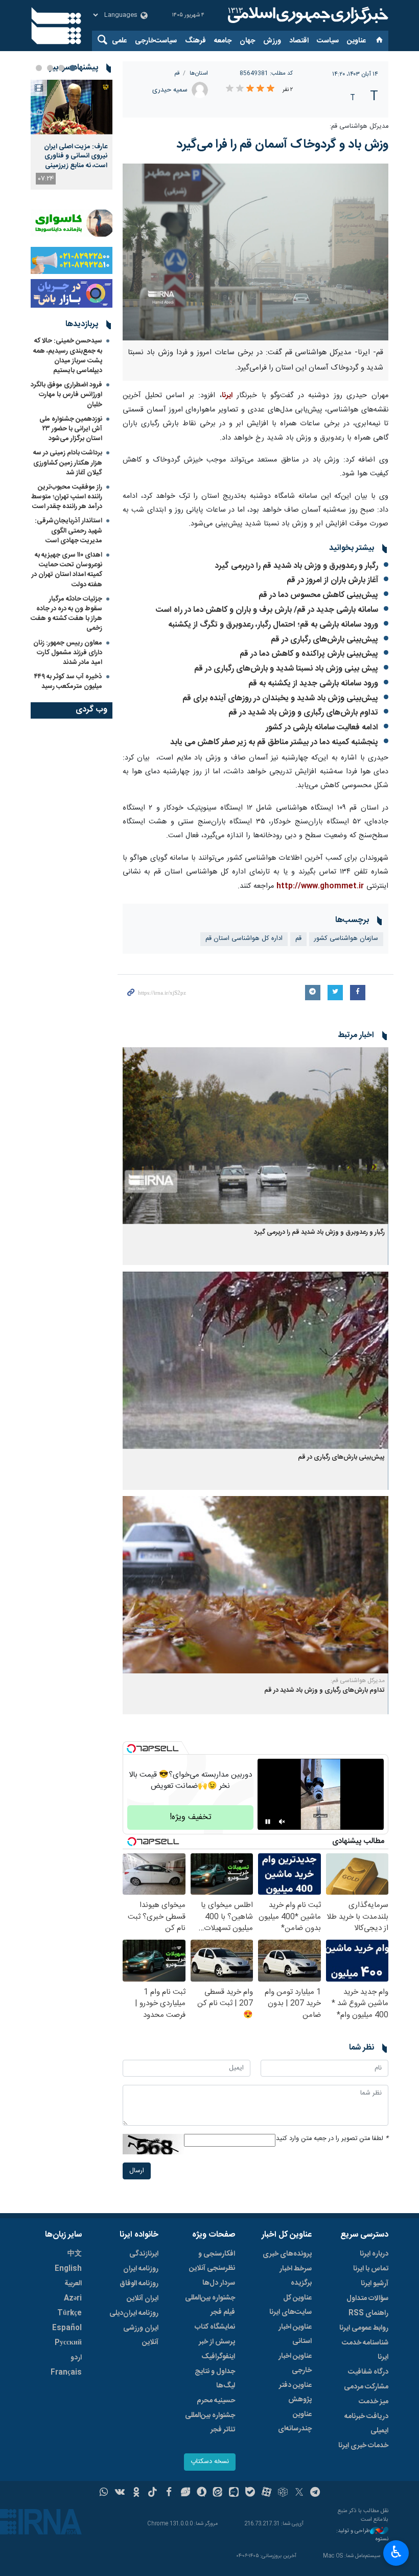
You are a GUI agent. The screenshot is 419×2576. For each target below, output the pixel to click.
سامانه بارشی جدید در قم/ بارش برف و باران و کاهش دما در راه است (267, 610)
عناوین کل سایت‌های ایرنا (290, 2305)
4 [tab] (39, 68)
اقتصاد (299, 41)
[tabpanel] (72, 135)
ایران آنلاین (143, 2298)
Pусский (68, 2343)
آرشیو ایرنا (375, 2284)
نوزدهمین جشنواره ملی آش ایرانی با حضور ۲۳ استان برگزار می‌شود (71, 429)
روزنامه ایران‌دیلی (134, 2313)
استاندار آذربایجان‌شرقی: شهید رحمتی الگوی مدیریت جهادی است (68, 531)
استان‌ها (199, 73)
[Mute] (282, 1822)
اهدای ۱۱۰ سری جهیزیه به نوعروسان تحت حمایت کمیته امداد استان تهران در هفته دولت (67, 570)
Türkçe (69, 2313)
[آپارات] (266, 2493)
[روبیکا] (283, 2493)
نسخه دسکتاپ (210, 2462)
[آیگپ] (234, 2493)
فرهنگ (195, 41)
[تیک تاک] (153, 2493)
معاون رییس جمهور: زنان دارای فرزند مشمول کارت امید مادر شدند (68, 653)
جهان (247, 41)
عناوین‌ (356, 41)
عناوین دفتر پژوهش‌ (295, 2393)
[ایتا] (218, 2493)
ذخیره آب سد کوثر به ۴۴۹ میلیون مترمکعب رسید (68, 682)
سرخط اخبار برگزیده (296, 2276)
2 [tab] (61, 68)
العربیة (73, 2284)
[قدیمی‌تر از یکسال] (255, 1136)
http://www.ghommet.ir (320, 886)
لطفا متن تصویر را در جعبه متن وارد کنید (332, 2139)
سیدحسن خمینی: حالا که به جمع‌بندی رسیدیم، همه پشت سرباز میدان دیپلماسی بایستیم (68, 356)
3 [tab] (50, 68)
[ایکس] (299, 2493)
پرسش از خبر (217, 2342)
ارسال (137, 2171)
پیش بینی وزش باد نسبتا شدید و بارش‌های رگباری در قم (286, 669)
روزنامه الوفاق (139, 2284)
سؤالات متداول (367, 2298)
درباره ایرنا (374, 2254)
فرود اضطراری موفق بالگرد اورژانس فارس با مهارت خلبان (66, 395)
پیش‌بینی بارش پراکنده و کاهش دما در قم (309, 654)
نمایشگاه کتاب (215, 2327)
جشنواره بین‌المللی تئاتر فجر (210, 2423)
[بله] (250, 2493)
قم (177, 73)
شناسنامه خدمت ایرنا (365, 2350)
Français (66, 2373)
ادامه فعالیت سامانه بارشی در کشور (322, 728)
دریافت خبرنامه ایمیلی (366, 2424)
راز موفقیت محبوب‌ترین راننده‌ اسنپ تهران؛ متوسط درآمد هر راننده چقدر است (67, 497)
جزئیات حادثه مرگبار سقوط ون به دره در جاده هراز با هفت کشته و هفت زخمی (66, 614)
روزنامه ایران (141, 2269)
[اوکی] (136, 2493)
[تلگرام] (316, 2493)
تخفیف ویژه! (191, 1817)
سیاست (328, 41)
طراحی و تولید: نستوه (362, 2535)
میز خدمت (374, 2402)
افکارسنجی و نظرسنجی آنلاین (212, 2261)
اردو (76, 2358)
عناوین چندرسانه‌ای (295, 2422)
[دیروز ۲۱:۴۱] (72, 107)
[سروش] (202, 2493)
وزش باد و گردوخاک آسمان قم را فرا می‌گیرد (282, 145)
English (68, 2269)
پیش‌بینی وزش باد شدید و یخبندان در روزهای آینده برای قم (280, 698)
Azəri (73, 2298)
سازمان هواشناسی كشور (346, 939)
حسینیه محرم (216, 2401)
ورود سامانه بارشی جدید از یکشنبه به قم (312, 684)
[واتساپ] (104, 2493)
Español (67, 2328)
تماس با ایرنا (371, 2269)
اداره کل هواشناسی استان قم (244, 939)
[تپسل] (131, 1749)
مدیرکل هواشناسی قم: (359, 126)
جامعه (223, 41)
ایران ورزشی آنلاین (141, 2335)
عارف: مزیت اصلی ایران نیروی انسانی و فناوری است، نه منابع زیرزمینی (76, 156)
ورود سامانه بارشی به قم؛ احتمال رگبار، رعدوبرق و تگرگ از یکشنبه (273, 625)
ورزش (272, 41)
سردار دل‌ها (219, 2283)
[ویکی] (120, 2493)
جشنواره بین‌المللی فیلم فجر (210, 2305)
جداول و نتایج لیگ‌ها (215, 2379)
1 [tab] (73, 68)
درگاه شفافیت (368, 2372)
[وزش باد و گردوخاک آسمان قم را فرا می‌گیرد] (255, 252)
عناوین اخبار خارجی (295, 2363)
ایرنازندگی (144, 2254)
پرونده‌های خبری (287, 2254)
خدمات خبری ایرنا (363, 2446)
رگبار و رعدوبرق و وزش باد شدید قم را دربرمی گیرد (296, 566)
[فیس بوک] (169, 2493)
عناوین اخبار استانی (295, 2334)
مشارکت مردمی (366, 2387)
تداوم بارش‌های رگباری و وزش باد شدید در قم (303, 713)
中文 (75, 2254)
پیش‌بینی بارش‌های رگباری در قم (324, 640)
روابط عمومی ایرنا (364, 2328)
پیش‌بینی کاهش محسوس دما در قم (318, 595)
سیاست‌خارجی (156, 41)
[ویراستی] (185, 2493)
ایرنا (307, 15)
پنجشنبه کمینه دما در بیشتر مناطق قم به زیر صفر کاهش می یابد (274, 742)
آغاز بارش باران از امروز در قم (332, 580)
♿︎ (396, 2552)
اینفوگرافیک (218, 2357)
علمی (119, 41)
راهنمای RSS (368, 2313)
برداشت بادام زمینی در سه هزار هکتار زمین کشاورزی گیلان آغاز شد (68, 463)
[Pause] (268, 1822)
